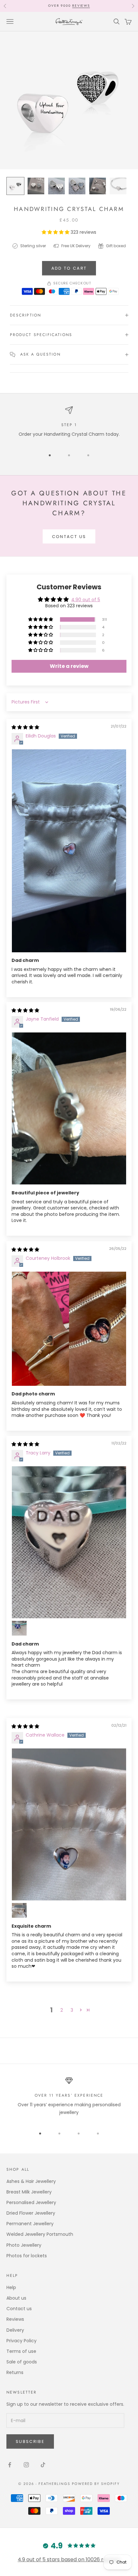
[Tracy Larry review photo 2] (19, 1628)
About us (16, 2298)
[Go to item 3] (56, 186)
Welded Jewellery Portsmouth (40, 2234)
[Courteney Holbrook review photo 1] (69, 1329)
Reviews (15, 2319)
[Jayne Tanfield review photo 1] (69, 1109)
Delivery (67, 6)
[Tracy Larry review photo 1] (69, 1542)
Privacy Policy (22, 2341)
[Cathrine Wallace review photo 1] (69, 1825)
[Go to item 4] (77, 186)
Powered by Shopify (96, 2484)
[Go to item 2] (36, 186)
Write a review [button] (69, 666)
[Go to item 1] (15, 186)
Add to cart (69, 268)
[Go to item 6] (118, 186)
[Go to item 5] (98, 186)
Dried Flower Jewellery (31, 2213)
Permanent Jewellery (30, 2224)
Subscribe (30, 2441)
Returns (15, 2372)
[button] (56, 232)
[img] (25, 727)
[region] (69, 422)
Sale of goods (22, 2362)
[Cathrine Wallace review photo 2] (19, 1910)
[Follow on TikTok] (43, 2465)
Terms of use (21, 2351)
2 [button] (62, 2010)
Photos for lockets (27, 2256)
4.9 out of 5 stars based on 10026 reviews (69, 2559)
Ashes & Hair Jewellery (31, 2181)
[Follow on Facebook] (10, 2465)
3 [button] (72, 2010)
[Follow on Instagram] (26, 2465)
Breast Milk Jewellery (29, 2192)
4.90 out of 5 (86, 600)
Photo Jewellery (24, 2245)
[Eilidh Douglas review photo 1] (69, 851)
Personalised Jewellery (31, 2202)
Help (11, 2287)
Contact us (69, 537)
